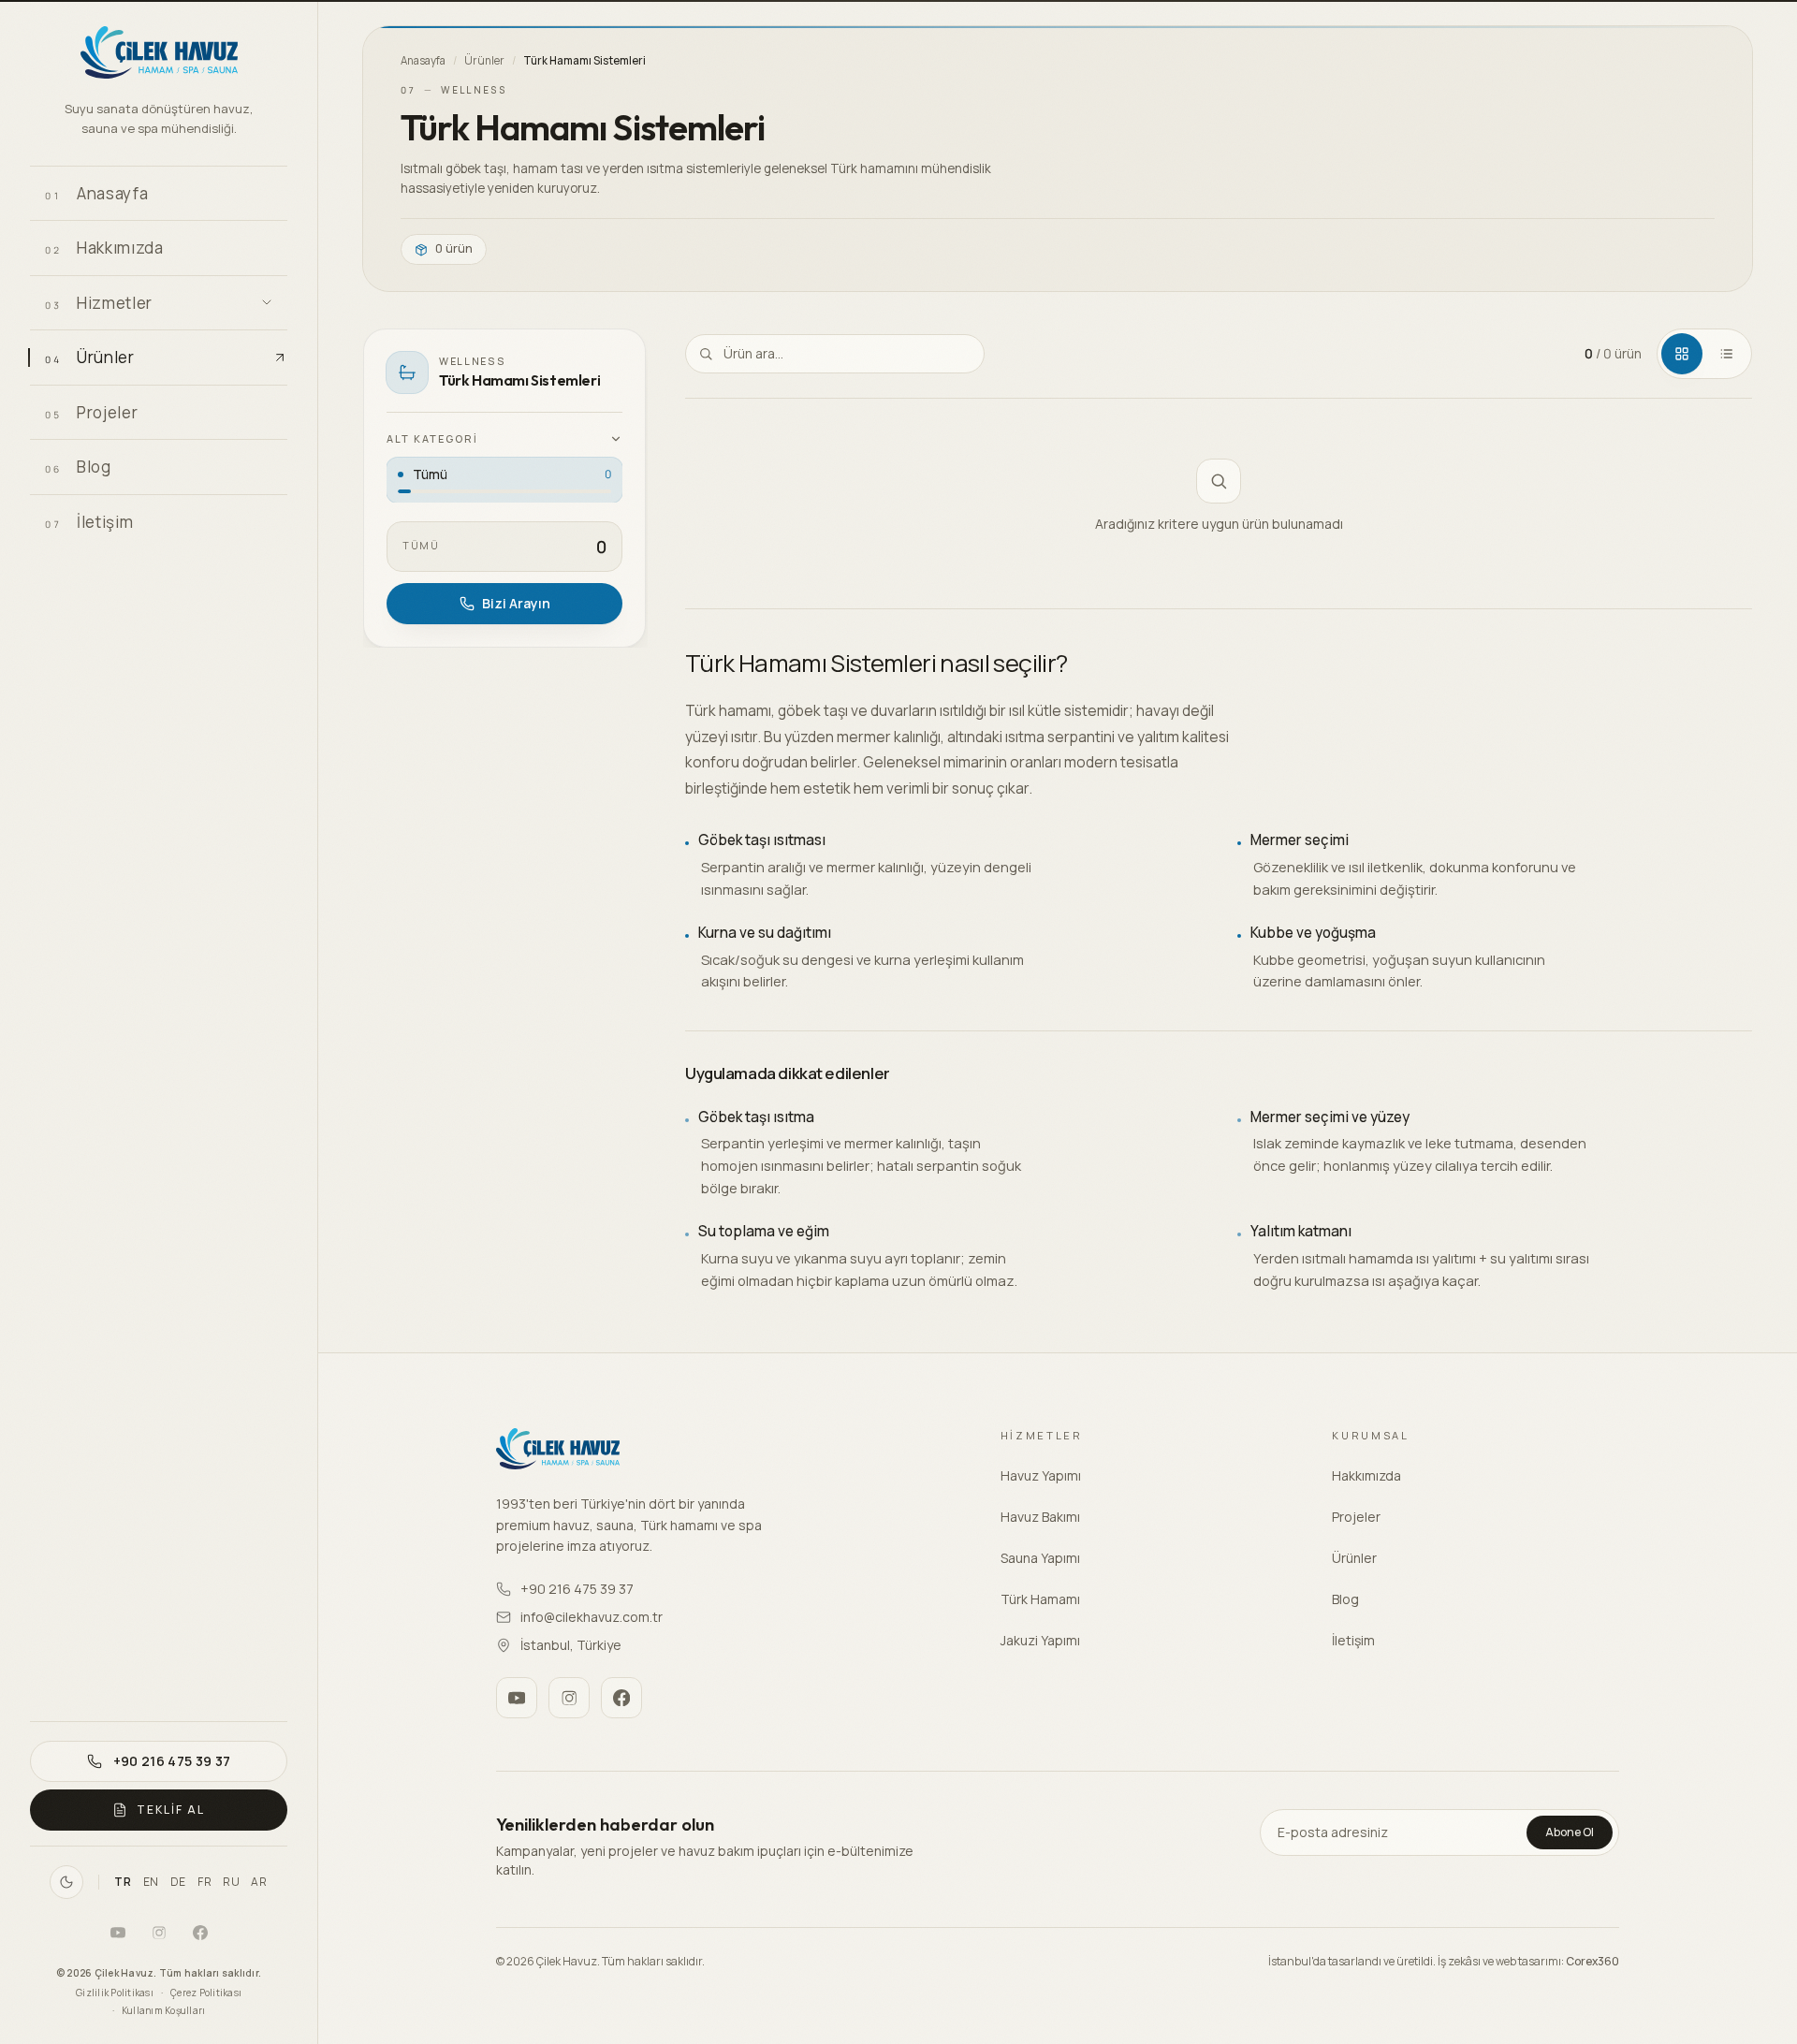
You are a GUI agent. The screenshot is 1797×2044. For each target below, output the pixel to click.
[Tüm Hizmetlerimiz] (267, 302)
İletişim (1353, 1640)
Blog (1345, 1599)
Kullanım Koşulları (164, 2010)
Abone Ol (1570, 1832)
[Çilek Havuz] (159, 55)
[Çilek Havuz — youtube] (118, 1933)
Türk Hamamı (1040, 1599)
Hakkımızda (1366, 1475)
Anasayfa (423, 60)
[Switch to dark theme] (66, 1882)
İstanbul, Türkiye (571, 1645)
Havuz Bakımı (1040, 1517)
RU (231, 1882)
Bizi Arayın (516, 603)
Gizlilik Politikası (115, 1993)
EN (151, 1882)
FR (205, 1882)
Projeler (1356, 1517)
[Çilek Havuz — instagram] (159, 1933)
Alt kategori (432, 438)
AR (259, 1882)
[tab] (1682, 354)
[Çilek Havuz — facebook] (200, 1933)
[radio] (504, 480)
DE (178, 1882)
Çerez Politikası (206, 1993)
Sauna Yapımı (1040, 1558)
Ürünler (484, 60)
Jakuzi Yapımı (1040, 1640)
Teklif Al (170, 1810)
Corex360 (1592, 1961)
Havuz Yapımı (1041, 1475)
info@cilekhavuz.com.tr (592, 1617)
